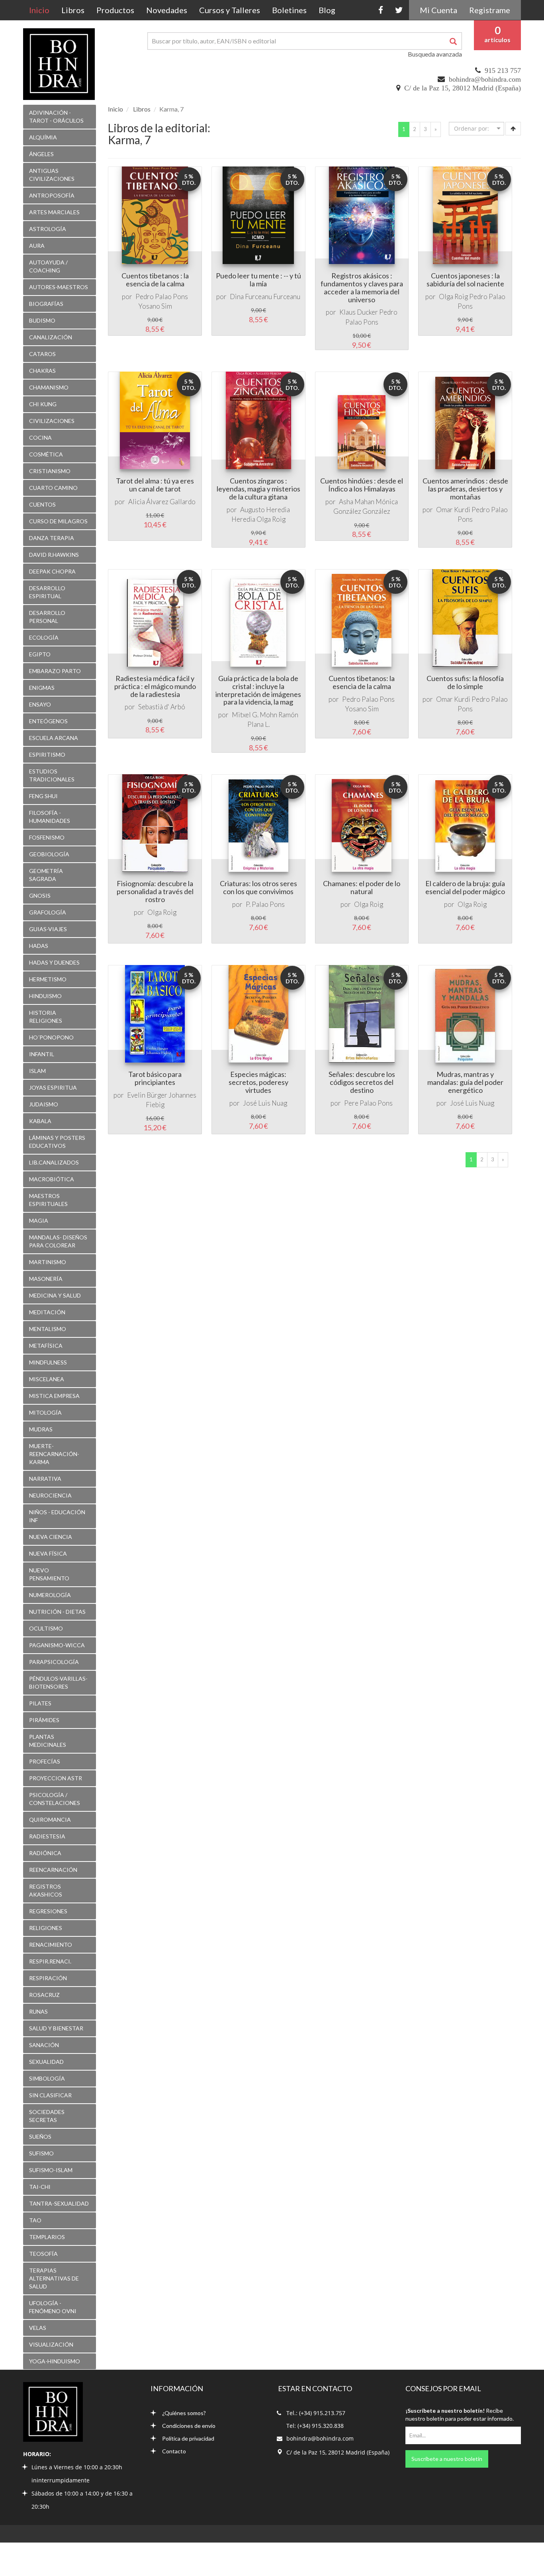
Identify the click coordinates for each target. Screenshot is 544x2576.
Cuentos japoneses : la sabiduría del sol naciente (465, 280)
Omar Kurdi (453, 510)
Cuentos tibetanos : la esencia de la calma (155, 280)
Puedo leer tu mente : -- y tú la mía (258, 280)
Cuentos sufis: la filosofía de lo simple (465, 682)
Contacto (174, 2451)
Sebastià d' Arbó (162, 707)
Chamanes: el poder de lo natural (362, 887)
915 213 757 (503, 70)
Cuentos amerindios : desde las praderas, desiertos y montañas (465, 489)
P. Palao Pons (265, 904)
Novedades (167, 10)
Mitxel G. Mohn (254, 715)
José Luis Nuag (265, 1103)
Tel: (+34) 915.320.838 (315, 2426)
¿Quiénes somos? (184, 2413)
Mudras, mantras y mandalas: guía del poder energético (465, 1082)
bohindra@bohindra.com (485, 79)
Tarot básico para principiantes (155, 1078)
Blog (327, 10)
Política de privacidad (188, 2438)
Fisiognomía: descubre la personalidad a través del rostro (155, 891)
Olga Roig (453, 297)
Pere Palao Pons (368, 1103)
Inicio (42, 10)
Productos (115, 10)
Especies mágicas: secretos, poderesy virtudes (258, 1082)
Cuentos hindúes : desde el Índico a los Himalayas (362, 485)
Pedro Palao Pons (162, 297)
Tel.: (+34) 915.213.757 (316, 2413)
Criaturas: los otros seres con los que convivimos (258, 887)
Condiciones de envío (189, 2426)
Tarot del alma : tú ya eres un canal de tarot (155, 485)
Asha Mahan (357, 502)
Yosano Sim (155, 306)
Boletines (289, 10)
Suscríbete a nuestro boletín (447, 2459)
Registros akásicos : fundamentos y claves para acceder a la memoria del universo (362, 287)
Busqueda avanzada (435, 54)
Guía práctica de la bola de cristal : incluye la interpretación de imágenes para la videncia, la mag (258, 690)
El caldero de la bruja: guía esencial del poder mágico (465, 887)
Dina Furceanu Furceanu (265, 297)
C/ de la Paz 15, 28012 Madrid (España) (463, 88)
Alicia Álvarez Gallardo (162, 502)
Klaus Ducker (359, 312)
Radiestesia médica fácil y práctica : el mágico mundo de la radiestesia (155, 686)
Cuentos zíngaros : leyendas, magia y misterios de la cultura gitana (258, 489)
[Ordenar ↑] (513, 129)
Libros (73, 10)
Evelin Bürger (147, 1095)
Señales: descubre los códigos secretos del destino (362, 1082)
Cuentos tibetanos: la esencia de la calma (362, 682)
